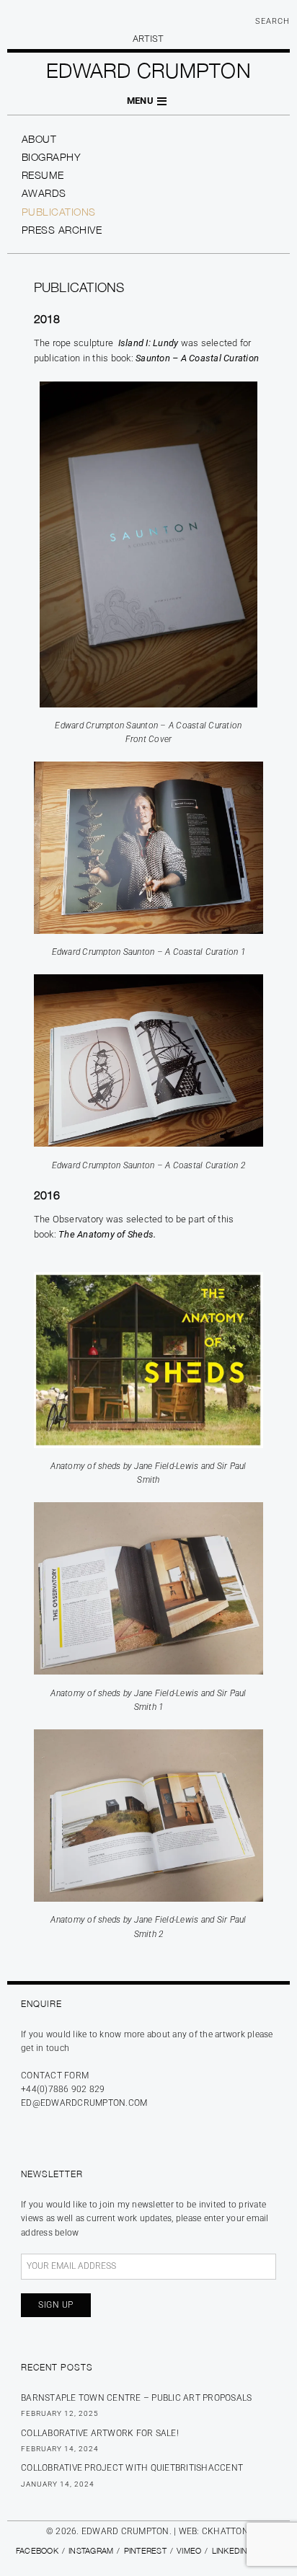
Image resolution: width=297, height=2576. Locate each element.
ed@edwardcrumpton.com (84, 2103)
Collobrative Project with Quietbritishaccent (132, 2468)
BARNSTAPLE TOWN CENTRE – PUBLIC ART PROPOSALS (136, 2398)
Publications (59, 212)
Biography (52, 157)
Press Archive (62, 230)
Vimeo (189, 2550)
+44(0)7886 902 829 (63, 2089)
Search (272, 21)
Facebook (37, 2550)
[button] (148, 101)
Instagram (91, 2550)
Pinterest (145, 2550)
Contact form (55, 2076)
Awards (44, 193)
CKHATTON (225, 2531)
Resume (43, 175)
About (39, 139)
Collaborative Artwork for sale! (100, 2433)
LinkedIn (230, 2550)
